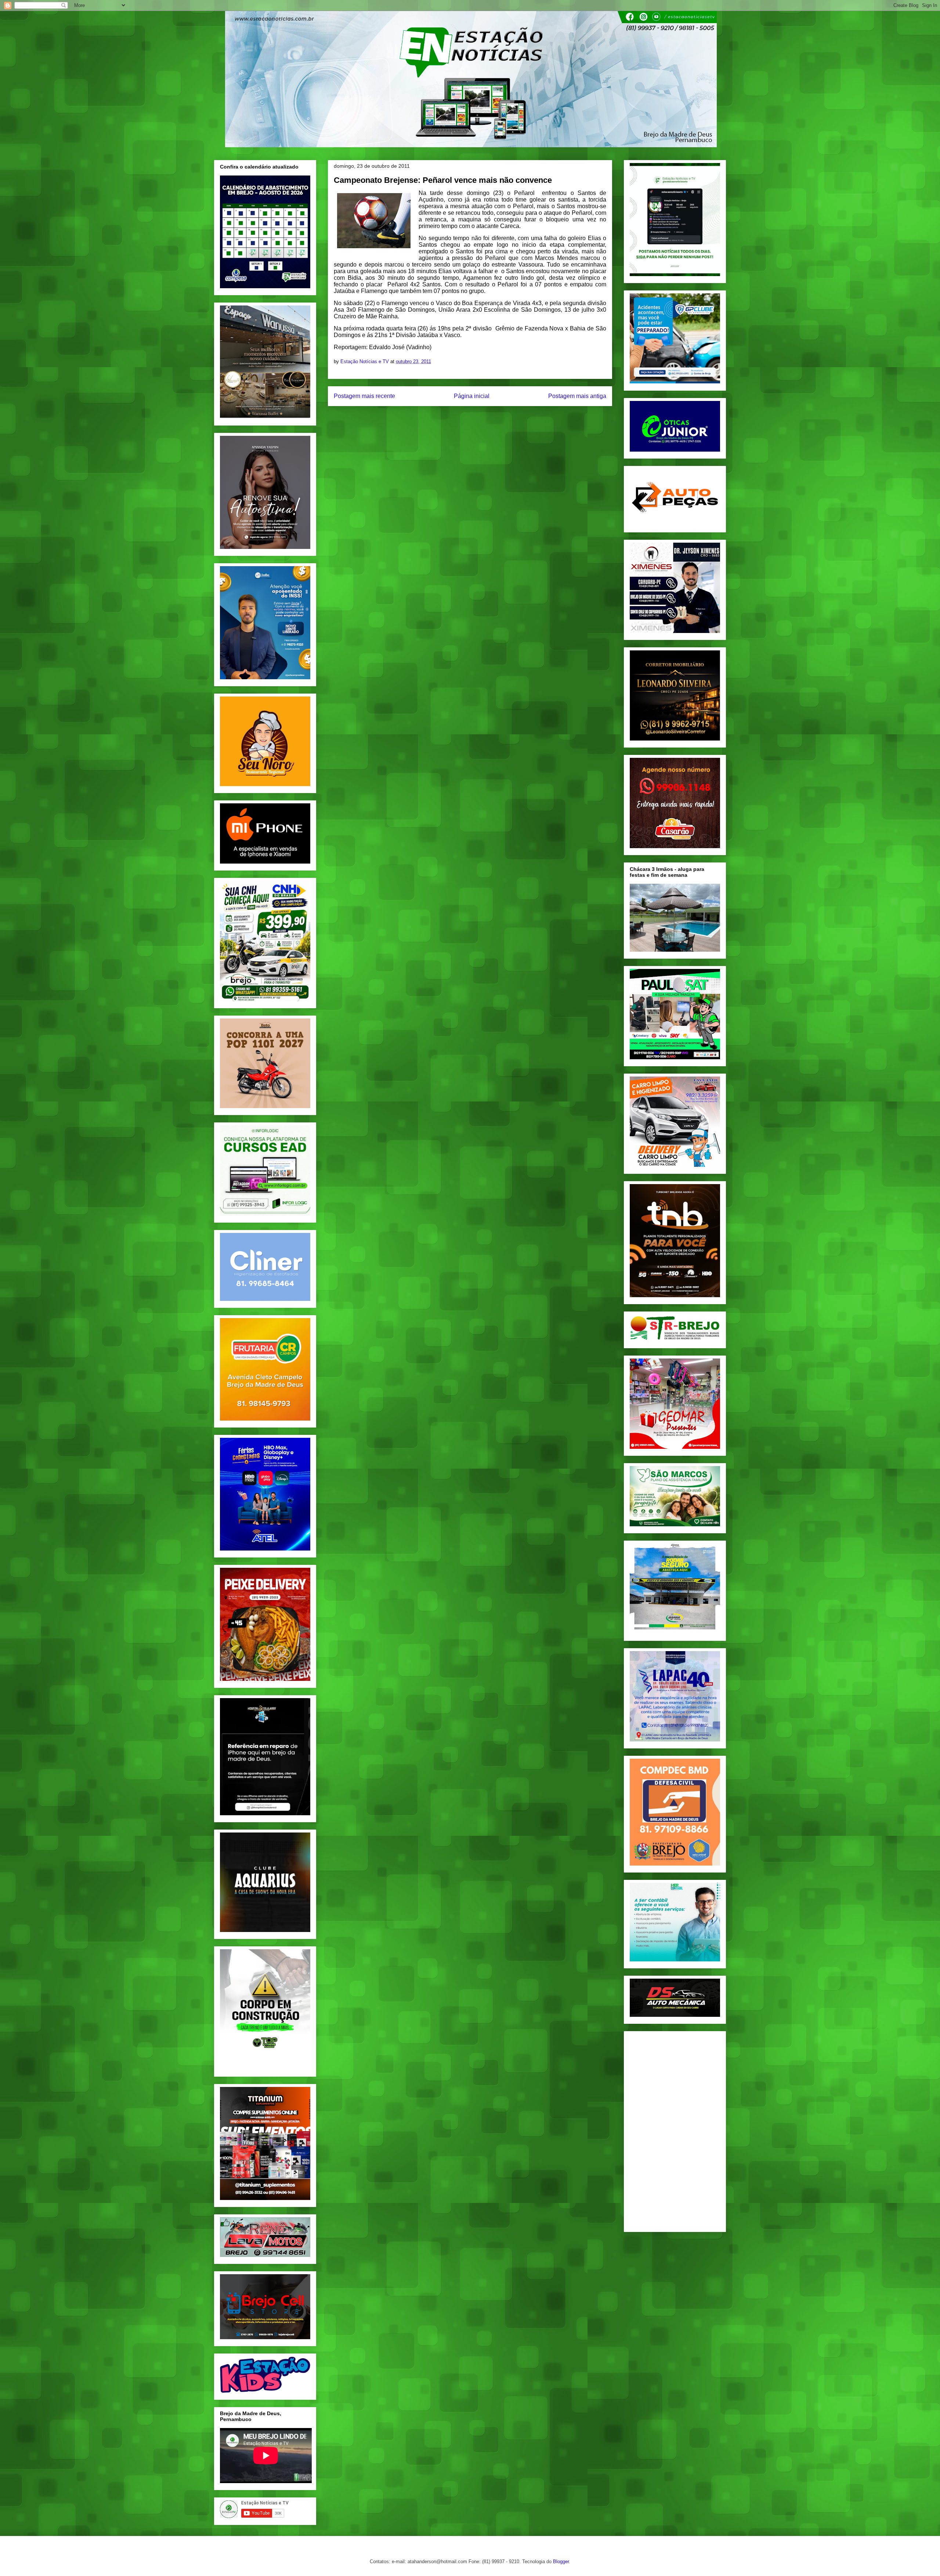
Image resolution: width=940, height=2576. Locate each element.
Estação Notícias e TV (365, 361)
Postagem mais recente (364, 396)
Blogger (561, 2561)
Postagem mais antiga (577, 396)
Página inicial (472, 396)
